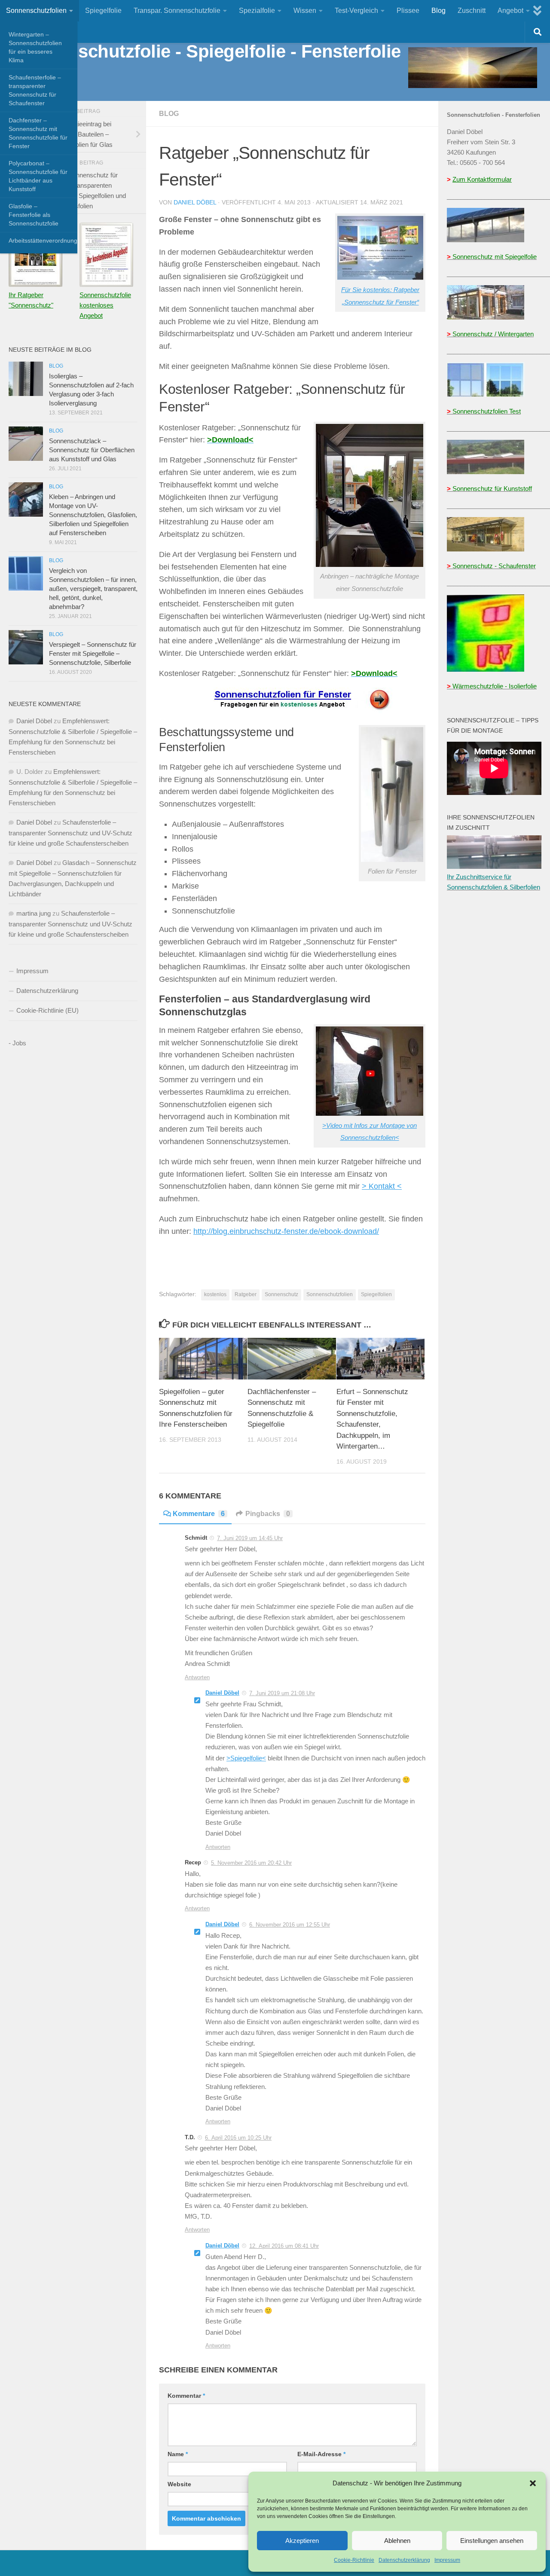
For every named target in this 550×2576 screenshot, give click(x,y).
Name (178, 2454)
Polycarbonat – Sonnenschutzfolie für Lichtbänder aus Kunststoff (38, 176)
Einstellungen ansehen (492, 2541)
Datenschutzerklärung (404, 2560)
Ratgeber (246, 1294)
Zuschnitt (472, 11)
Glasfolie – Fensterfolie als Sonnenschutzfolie (34, 215)
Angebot (510, 11)
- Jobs (17, 1043)
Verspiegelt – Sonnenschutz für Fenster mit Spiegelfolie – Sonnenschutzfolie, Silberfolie (93, 653)
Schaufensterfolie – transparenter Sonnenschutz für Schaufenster (35, 90)
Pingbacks (268, 1514)
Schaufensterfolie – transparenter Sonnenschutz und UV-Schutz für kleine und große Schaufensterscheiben (70, 833)
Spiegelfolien (376, 1294)
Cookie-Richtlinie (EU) (47, 1010)
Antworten (197, 1677)
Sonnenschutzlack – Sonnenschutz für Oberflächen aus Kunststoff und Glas (92, 450)
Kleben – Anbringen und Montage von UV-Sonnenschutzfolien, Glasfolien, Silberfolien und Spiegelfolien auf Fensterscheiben (93, 515)
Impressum (447, 2560)
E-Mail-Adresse (321, 2454)
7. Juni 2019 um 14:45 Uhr (250, 1538)
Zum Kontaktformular (482, 179)
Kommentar (186, 2396)
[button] (533, 2483)
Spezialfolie (257, 11)
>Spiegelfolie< (246, 1758)
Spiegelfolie (103, 11)
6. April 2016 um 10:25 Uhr (238, 2138)
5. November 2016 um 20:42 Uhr (251, 1863)
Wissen (305, 11)
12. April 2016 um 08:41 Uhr (284, 2246)
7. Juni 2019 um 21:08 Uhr (282, 1693)
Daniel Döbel (195, 202)
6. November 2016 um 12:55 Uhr (290, 1925)
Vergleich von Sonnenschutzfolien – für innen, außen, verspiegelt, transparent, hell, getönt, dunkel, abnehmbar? (93, 589)
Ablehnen (397, 2541)
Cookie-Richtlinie (354, 2560)
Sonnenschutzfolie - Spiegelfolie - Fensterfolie (207, 51)
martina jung (34, 913)
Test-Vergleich (356, 11)
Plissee (408, 11)
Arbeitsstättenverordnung (43, 241)
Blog (438, 11)
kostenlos (215, 1294)
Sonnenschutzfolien (36, 11)
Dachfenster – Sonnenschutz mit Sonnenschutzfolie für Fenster (38, 133)
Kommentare (199, 1514)
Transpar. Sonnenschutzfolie (177, 11)
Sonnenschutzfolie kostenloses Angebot (105, 305)
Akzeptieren (302, 2541)
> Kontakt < (382, 1186)
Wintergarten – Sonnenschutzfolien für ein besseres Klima (35, 47)
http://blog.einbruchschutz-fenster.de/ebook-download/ (286, 1231)
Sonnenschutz (281, 1294)
